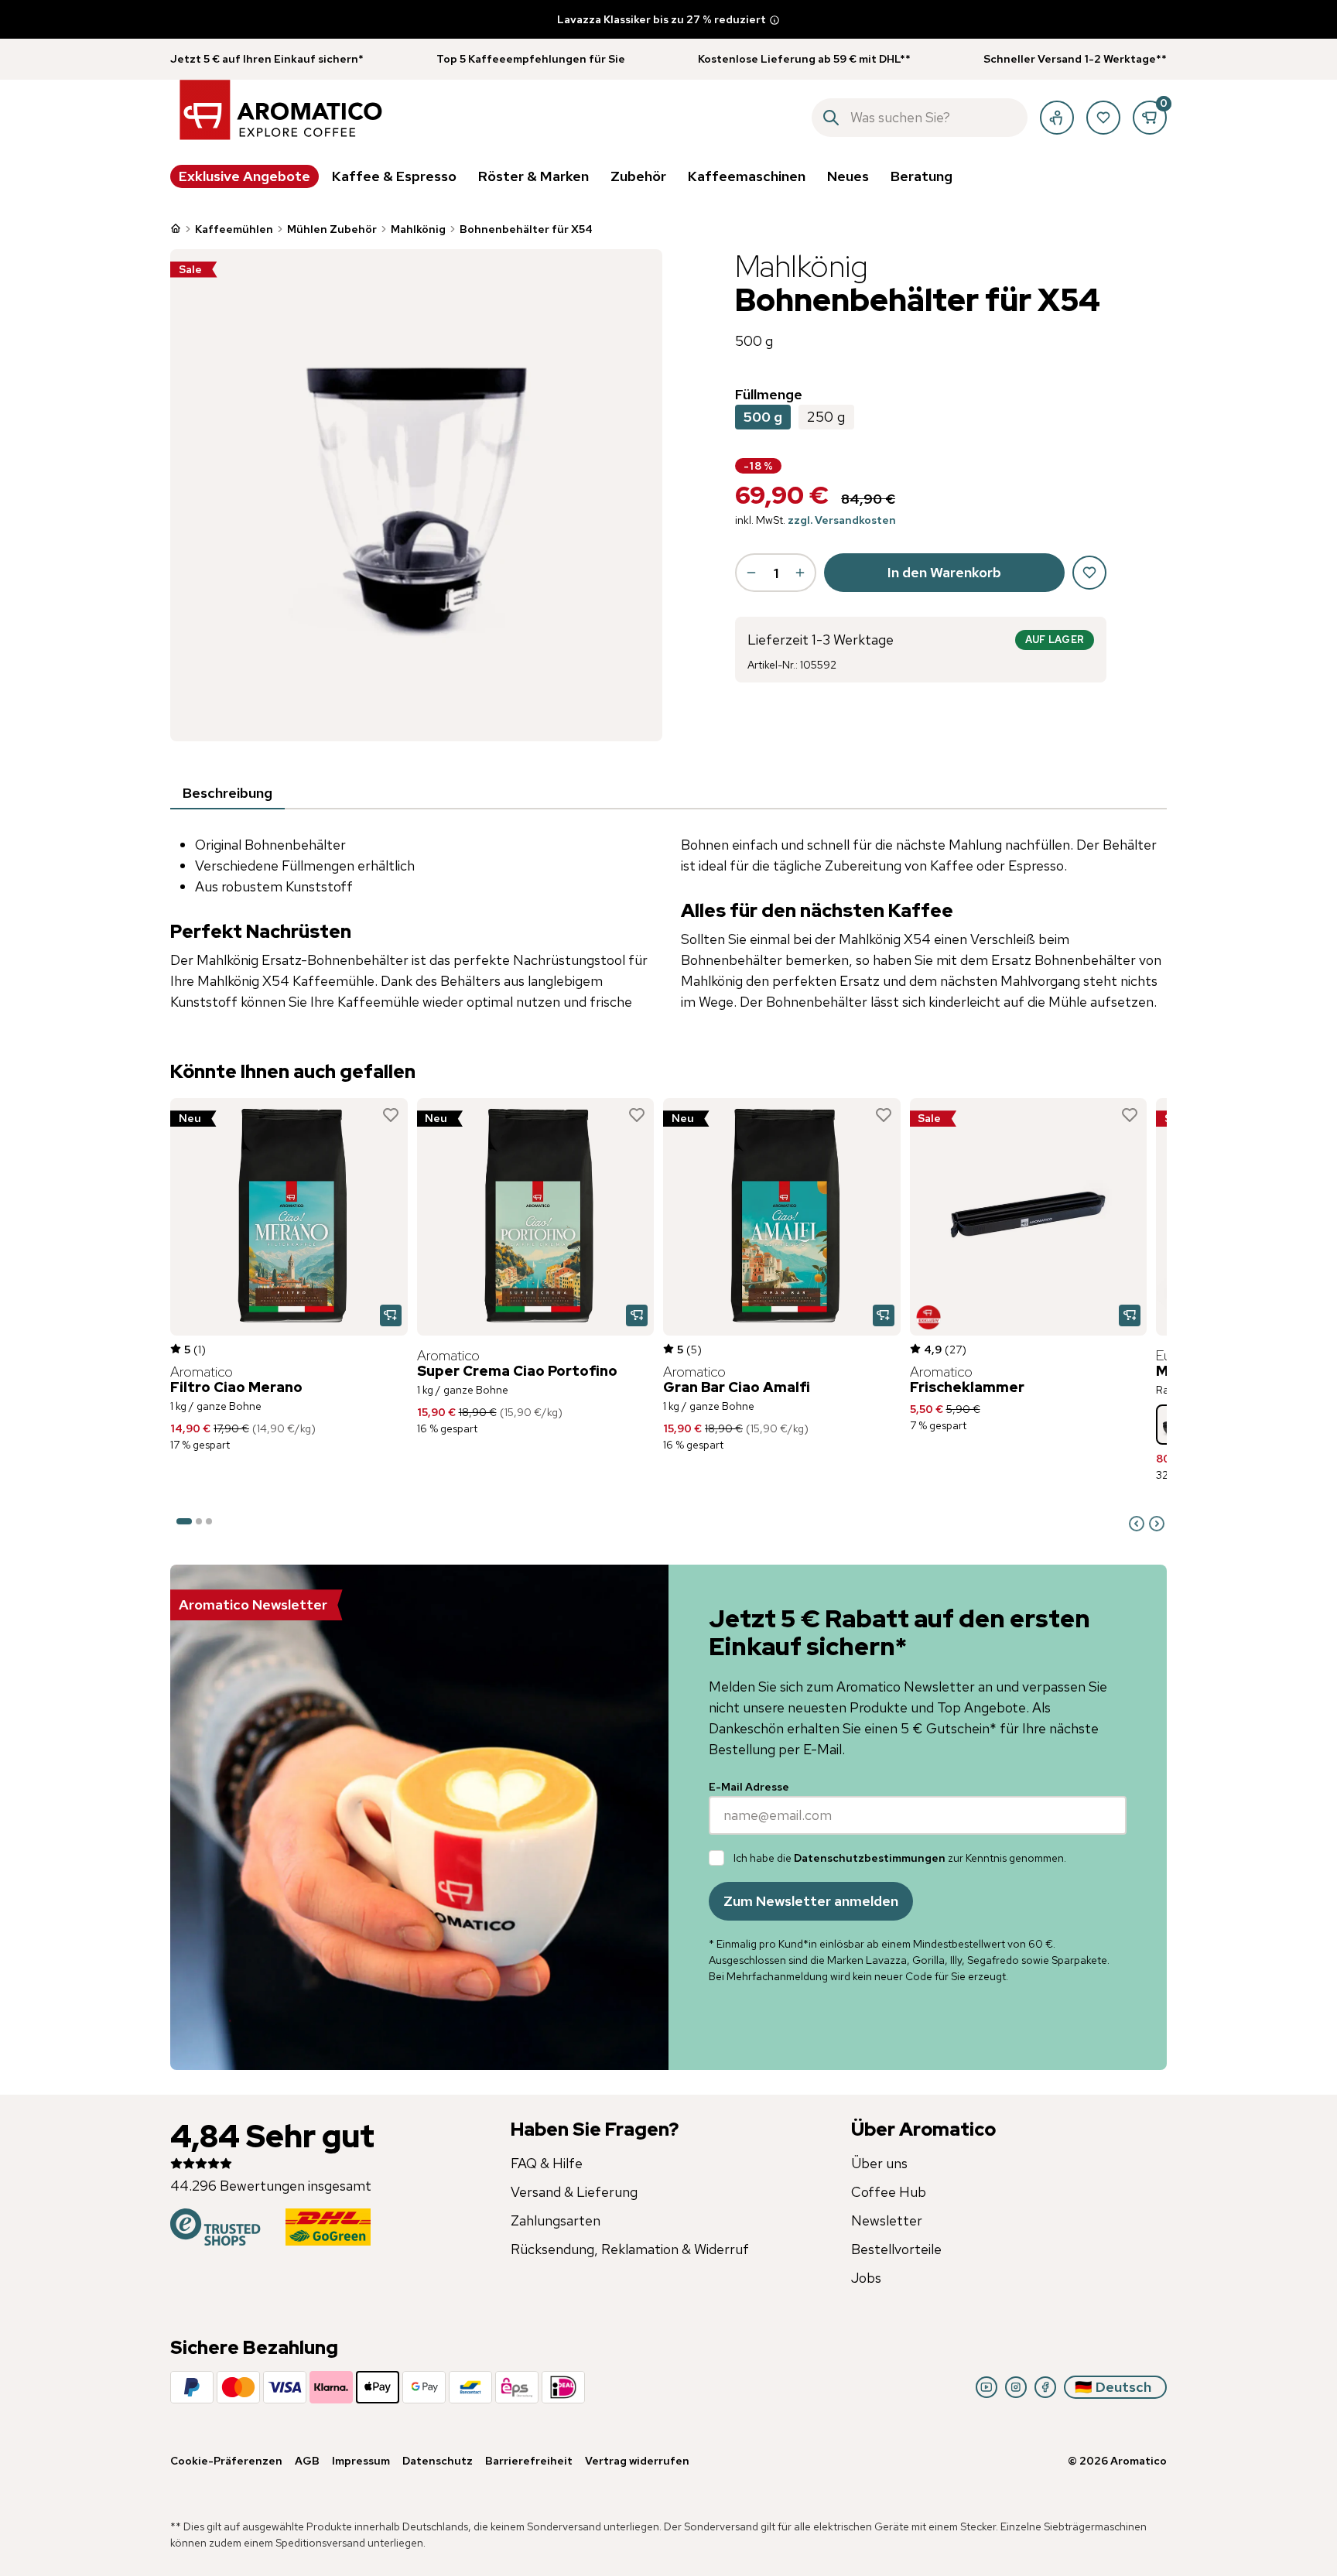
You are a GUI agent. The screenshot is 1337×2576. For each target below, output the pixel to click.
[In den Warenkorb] (391, 1315)
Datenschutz (438, 2461)
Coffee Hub (889, 2192)
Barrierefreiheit (529, 2461)
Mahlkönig (418, 229)
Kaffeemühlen (234, 229)
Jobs (866, 2278)
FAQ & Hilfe (547, 2163)
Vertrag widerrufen (637, 2461)
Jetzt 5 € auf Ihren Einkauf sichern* (267, 59)
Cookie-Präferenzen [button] (226, 2461)
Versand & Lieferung (574, 2192)
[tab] (227, 794)
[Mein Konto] (1057, 118)
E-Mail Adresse (749, 1787)
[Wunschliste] (1103, 118)
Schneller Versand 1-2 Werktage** (1075, 59)
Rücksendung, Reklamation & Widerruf (630, 2249)
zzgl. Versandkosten (842, 520)
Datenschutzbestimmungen (870, 1858)
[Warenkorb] (1150, 118)
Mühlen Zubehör (332, 229)
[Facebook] (1045, 2387)
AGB (307, 2461)
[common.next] (1157, 1524)
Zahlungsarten (556, 2220)
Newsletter (887, 2220)
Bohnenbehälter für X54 (526, 229)
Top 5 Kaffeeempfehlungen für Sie (531, 59)
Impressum (361, 2461)
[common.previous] (1137, 1524)
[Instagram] (1016, 2387)
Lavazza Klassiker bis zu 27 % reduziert (662, 19)
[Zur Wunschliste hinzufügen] (391, 1115)
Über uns (879, 2163)
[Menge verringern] (751, 573)
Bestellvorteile (896, 2249)
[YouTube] (987, 2387)
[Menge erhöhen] (800, 573)
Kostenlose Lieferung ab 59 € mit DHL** (804, 59)
